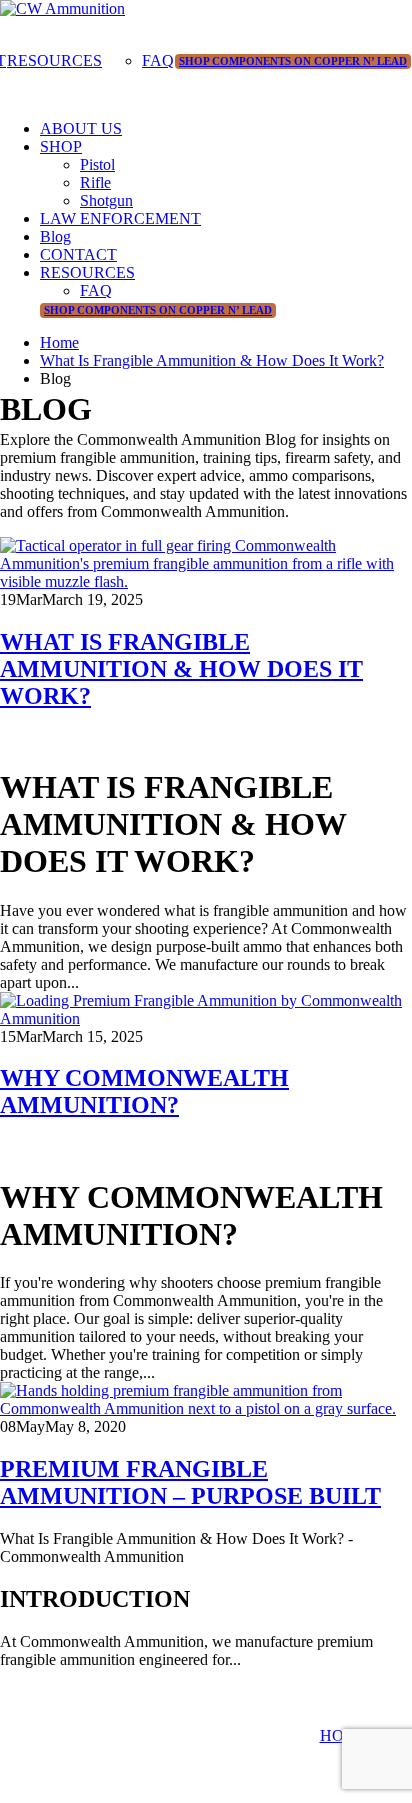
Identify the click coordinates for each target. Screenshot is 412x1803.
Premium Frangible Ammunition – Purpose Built (190, 1482)
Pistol (97, 164)
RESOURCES (54, 60)
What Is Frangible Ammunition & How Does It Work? (181, 669)
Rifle (95, 182)
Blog (55, 236)
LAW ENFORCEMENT (120, 218)
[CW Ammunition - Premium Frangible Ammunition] (62, 8)
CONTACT (78, 254)
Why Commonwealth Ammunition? (144, 1091)
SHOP (61, 146)
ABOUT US (81, 128)
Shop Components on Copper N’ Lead (293, 61)
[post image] (206, 564)
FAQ (158, 60)
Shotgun (106, 200)
